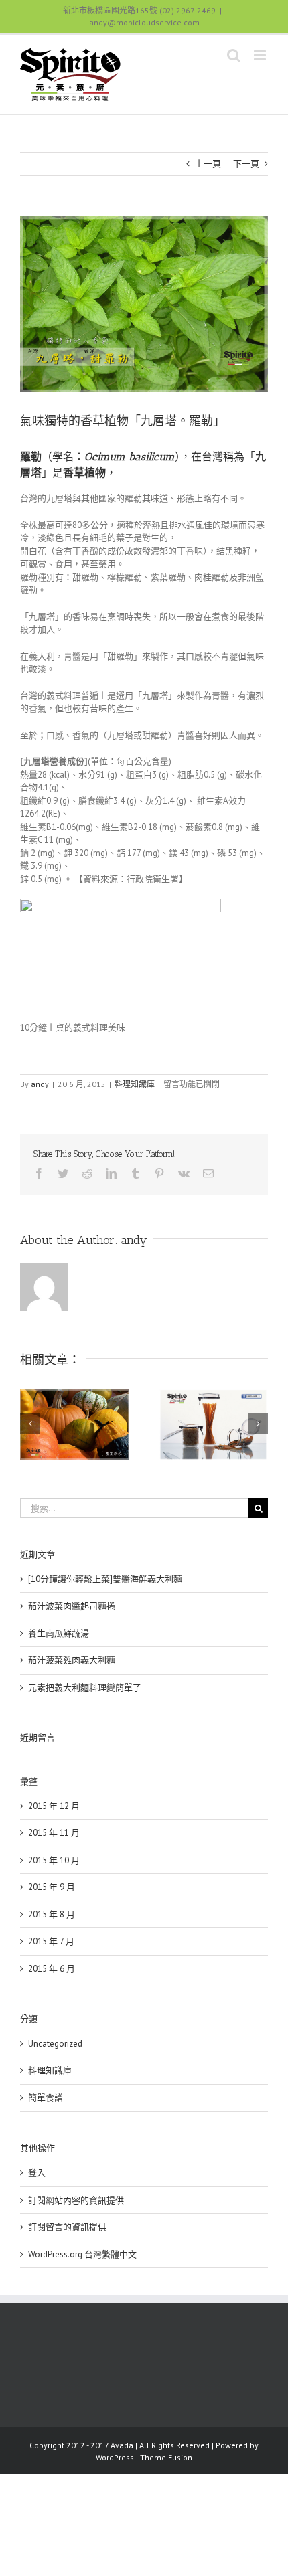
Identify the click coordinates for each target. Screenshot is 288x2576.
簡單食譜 (46, 2098)
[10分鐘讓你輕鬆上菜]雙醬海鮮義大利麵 (105, 1579)
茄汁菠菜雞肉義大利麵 (72, 1660)
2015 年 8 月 (52, 1914)
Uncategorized (55, 2044)
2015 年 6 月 (52, 1969)
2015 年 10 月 (54, 1860)
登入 (37, 2173)
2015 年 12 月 (54, 1806)
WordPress (115, 2457)
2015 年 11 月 (54, 1833)
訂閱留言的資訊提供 (67, 2227)
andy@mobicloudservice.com (144, 22)
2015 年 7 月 (51, 1941)
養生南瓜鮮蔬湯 (59, 1633)
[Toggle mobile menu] (261, 55)
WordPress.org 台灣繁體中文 (82, 2254)
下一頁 (246, 164)
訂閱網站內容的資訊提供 (76, 2200)
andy (40, 1084)
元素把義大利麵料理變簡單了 (85, 1688)
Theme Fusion (166, 2457)
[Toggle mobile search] (234, 55)
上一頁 (208, 164)
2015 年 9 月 (52, 1887)
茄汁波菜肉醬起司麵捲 (72, 1606)
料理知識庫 (135, 1084)
